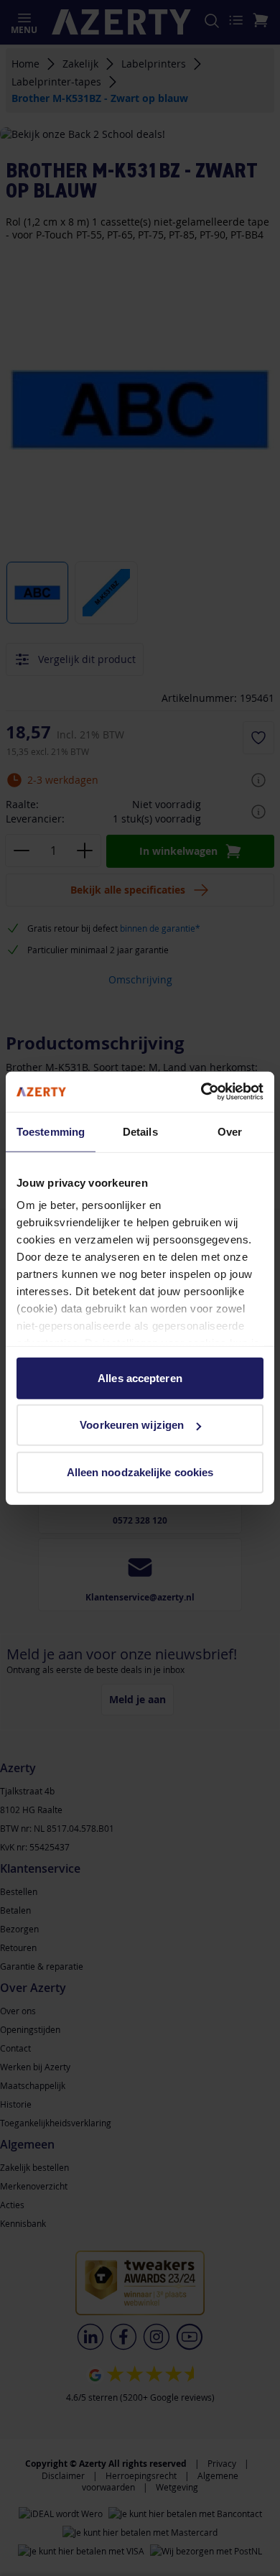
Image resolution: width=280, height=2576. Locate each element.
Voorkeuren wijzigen (132, 1425)
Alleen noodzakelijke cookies (140, 1472)
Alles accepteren (140, 1377)
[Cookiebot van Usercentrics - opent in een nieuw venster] (201, 1092)
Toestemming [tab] (51, 1131)
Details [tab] (140, 1131)
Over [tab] (230, 1131)
